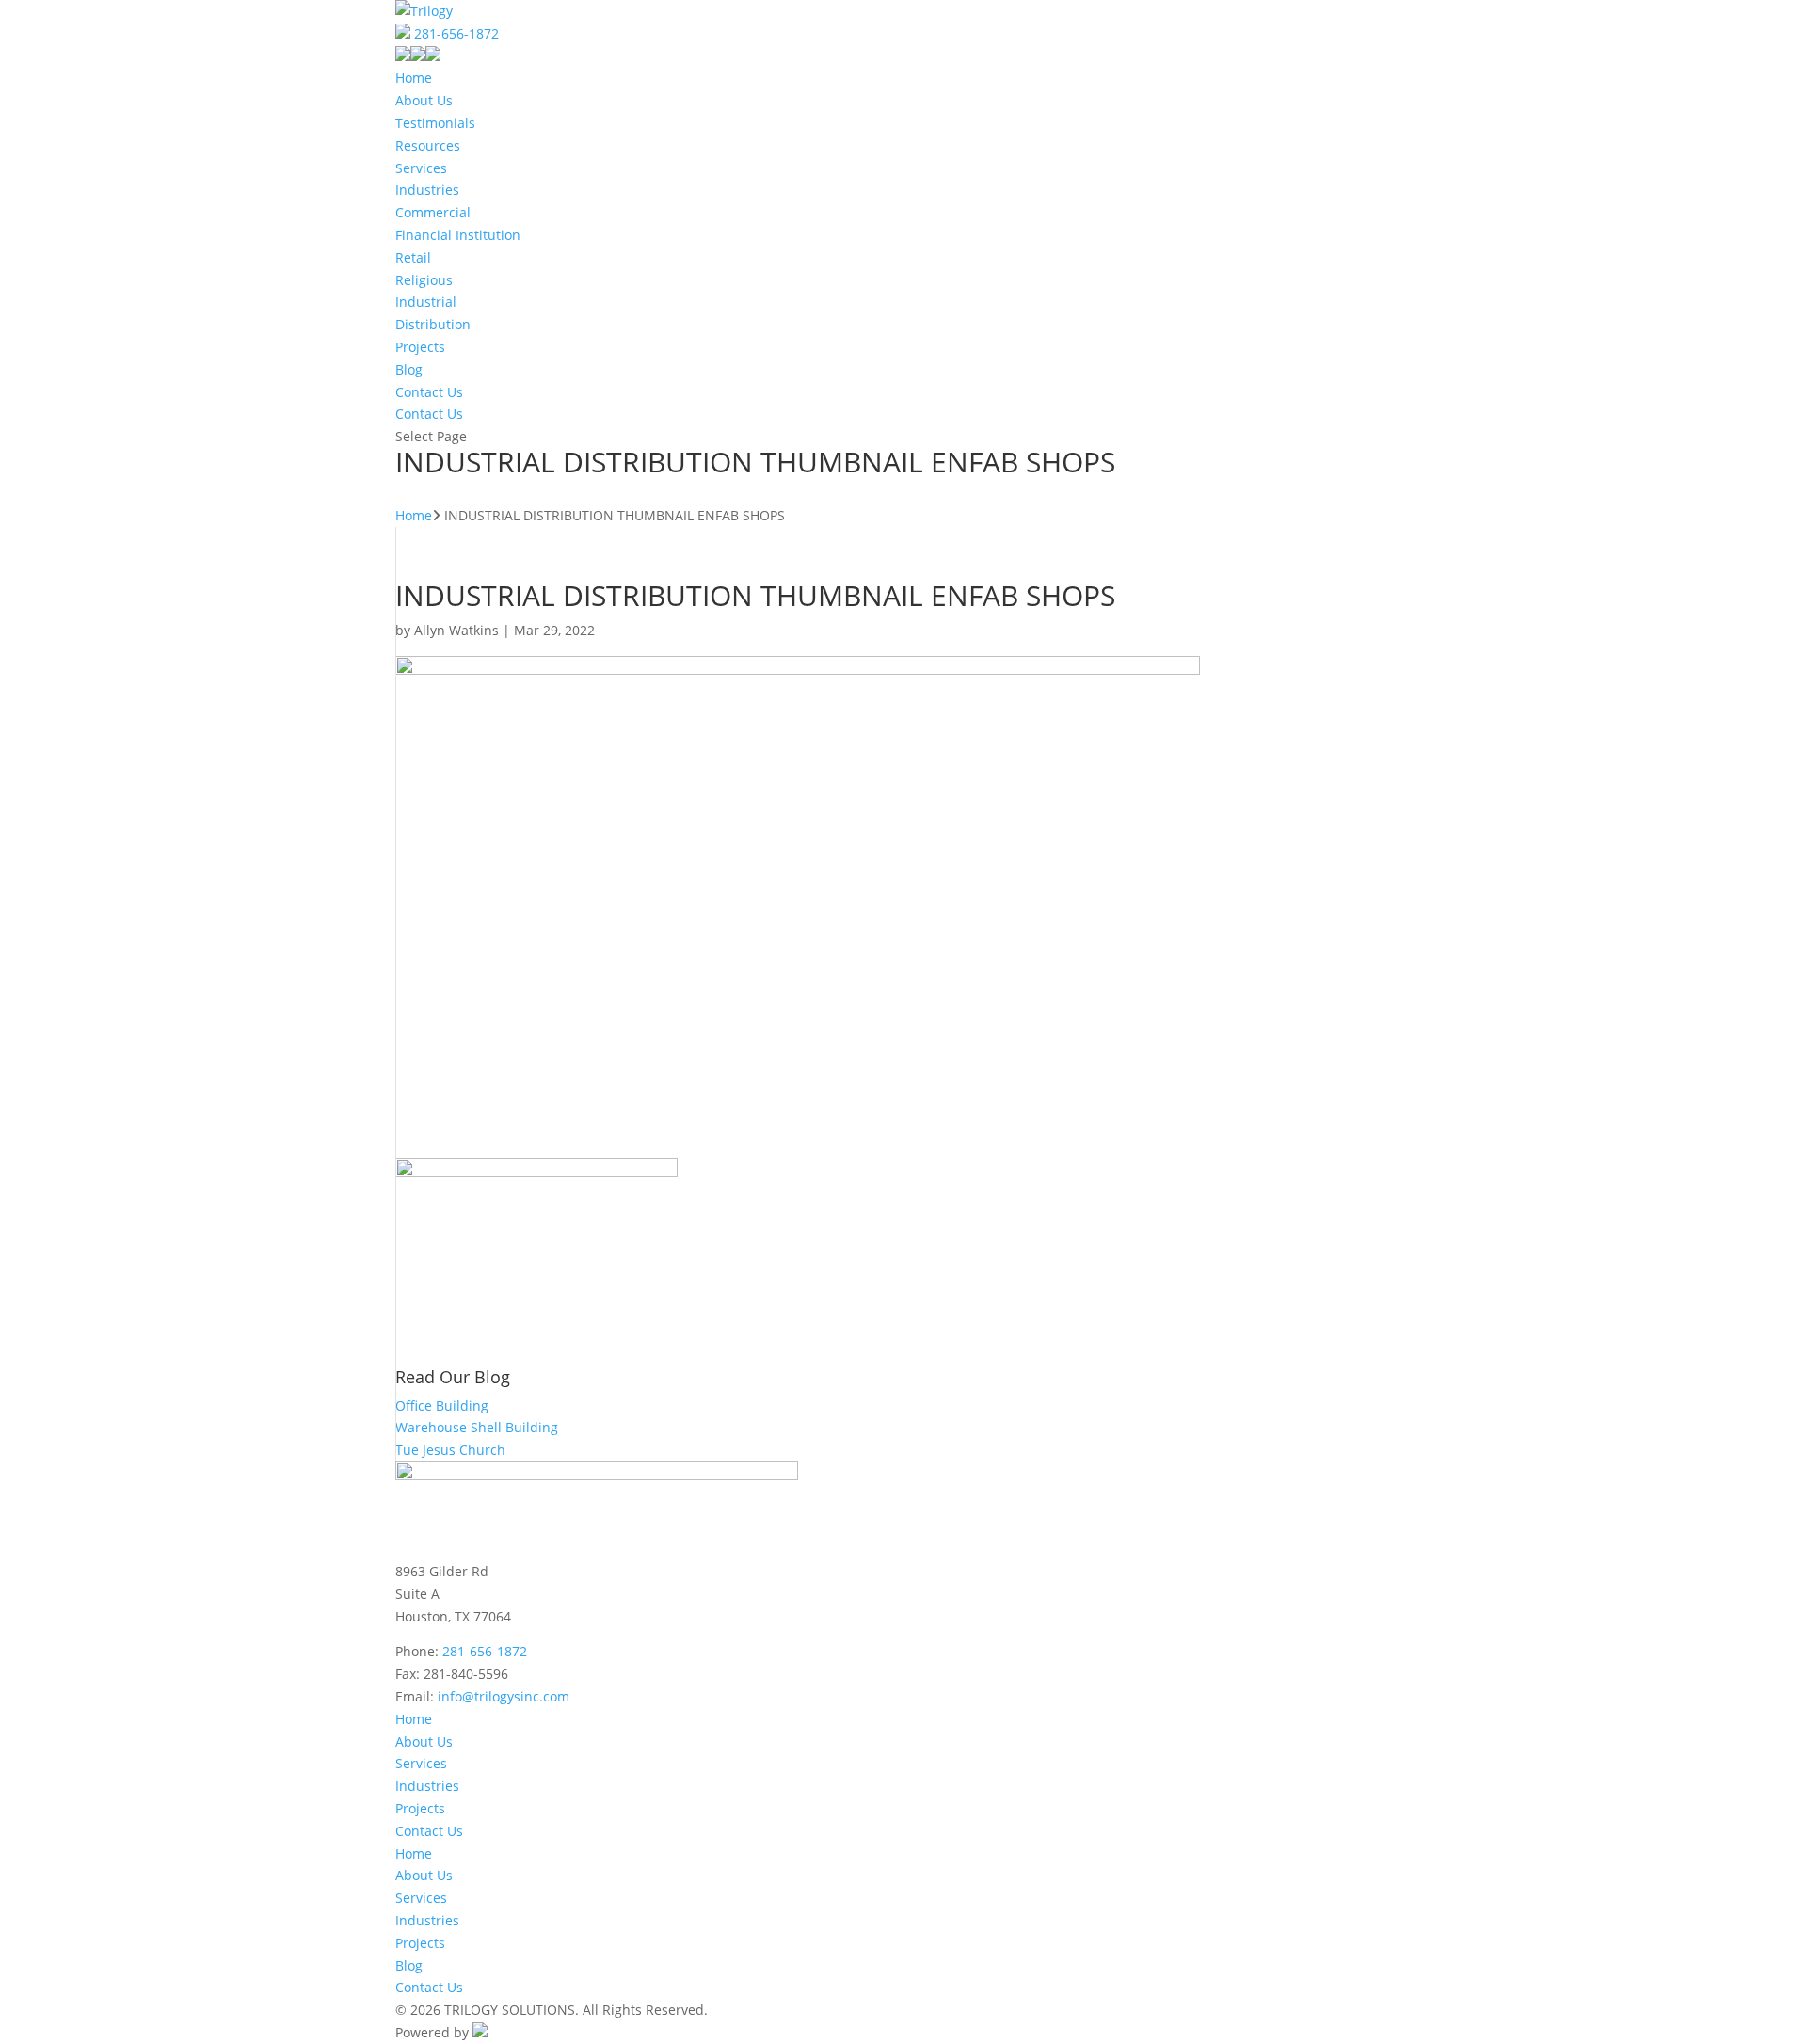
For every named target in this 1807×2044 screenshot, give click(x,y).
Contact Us (429, 392)
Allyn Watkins (456, 630)
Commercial (433, 212)
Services (421, 168)
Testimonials (435, 123)
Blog (409, 369)
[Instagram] (433, 56)
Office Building (442, 1405)
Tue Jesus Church (450, 1450)
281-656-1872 (456, 33)
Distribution (433, 324)
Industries (427, 190)
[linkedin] (418, 56)
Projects (420, 347)
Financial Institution (458, 235)
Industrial (426, 302)
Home (414, 78)
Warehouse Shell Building (477, 1427)
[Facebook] (403, 56)
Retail (413, 257)
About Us (424, 100)
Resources (428, 145)
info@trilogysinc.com (504, 1696)
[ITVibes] (480, 2032)
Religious (424, 280)
